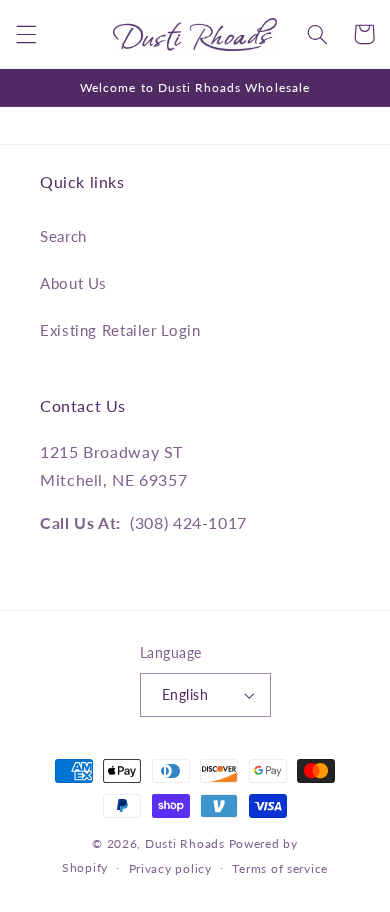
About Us (73, 283)
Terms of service (280, 868)
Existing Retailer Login (120, 330)
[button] (26, 34)
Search (63, 236)
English (185, 695)
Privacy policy (170, 868)
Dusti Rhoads (185, 843)
